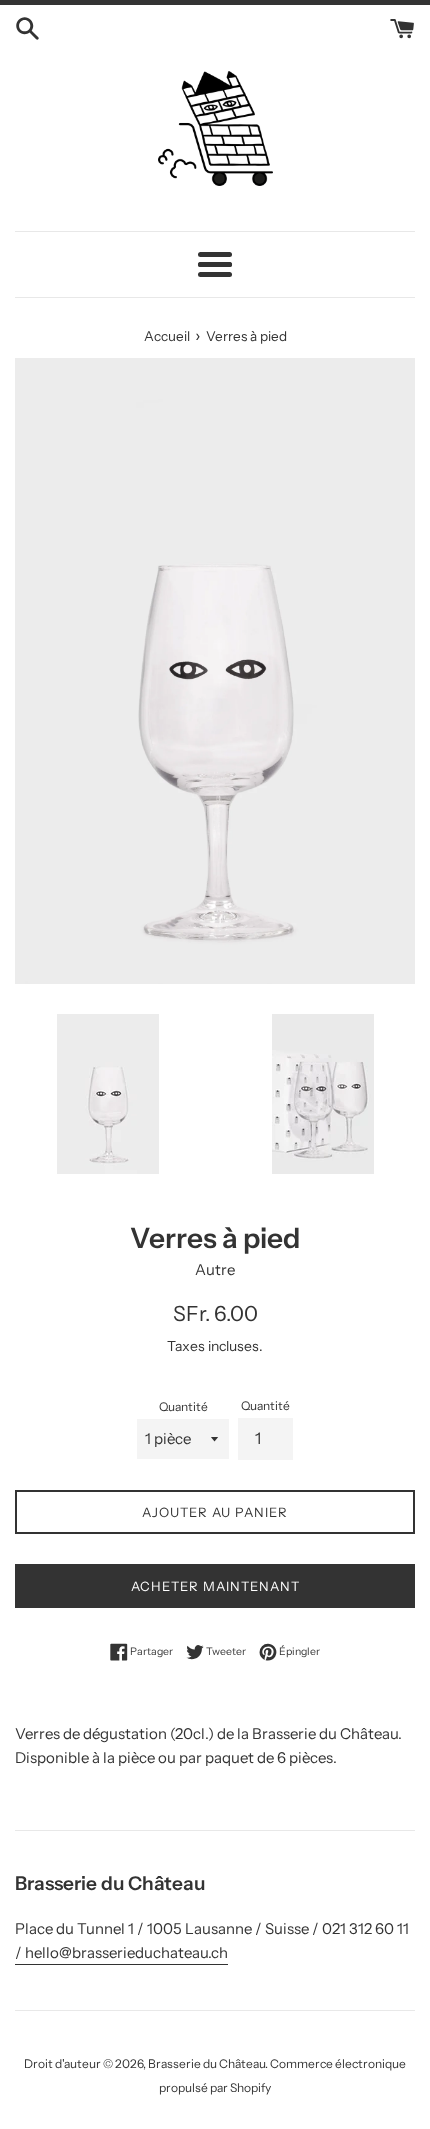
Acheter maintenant (215, 1586)
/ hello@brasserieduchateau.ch (121, 1952)
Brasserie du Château (206, 2063)
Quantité (183, 1406)
